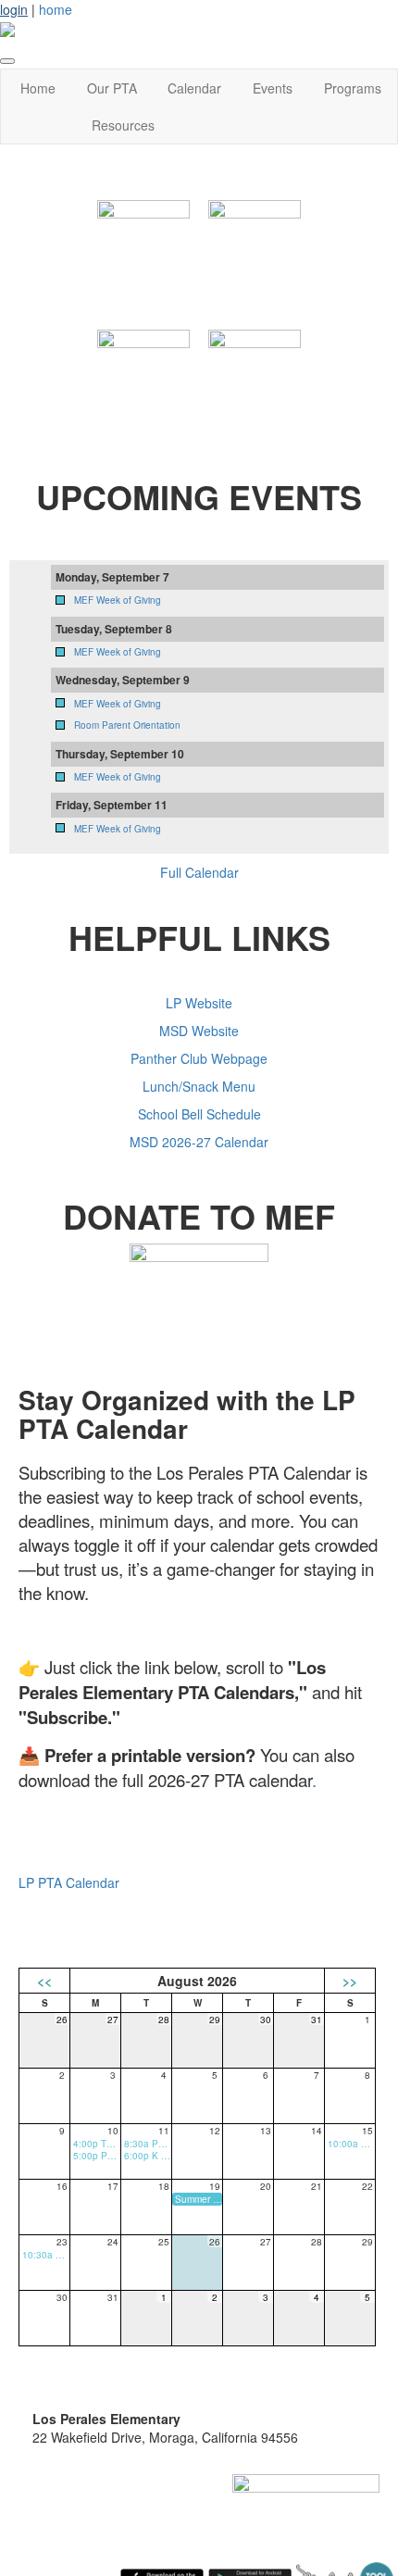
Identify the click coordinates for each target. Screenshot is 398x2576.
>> (350, 1981)
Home (38, 88)
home (56, 9)
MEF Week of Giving (118, 600)
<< (44, 1981)
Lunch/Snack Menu (199, 1086)
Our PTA (112, 88)
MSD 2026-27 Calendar (199, 1142)
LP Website (199, 1003)
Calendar (194, 88)
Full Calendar (199, 872)
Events (273, 88)
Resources (123, 125)
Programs (353, 88)
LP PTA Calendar (69, 1882)
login (14, 9)
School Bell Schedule (199, 1114)
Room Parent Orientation (127, 725)
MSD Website (199, 1031)
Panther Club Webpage (199, 1058)
